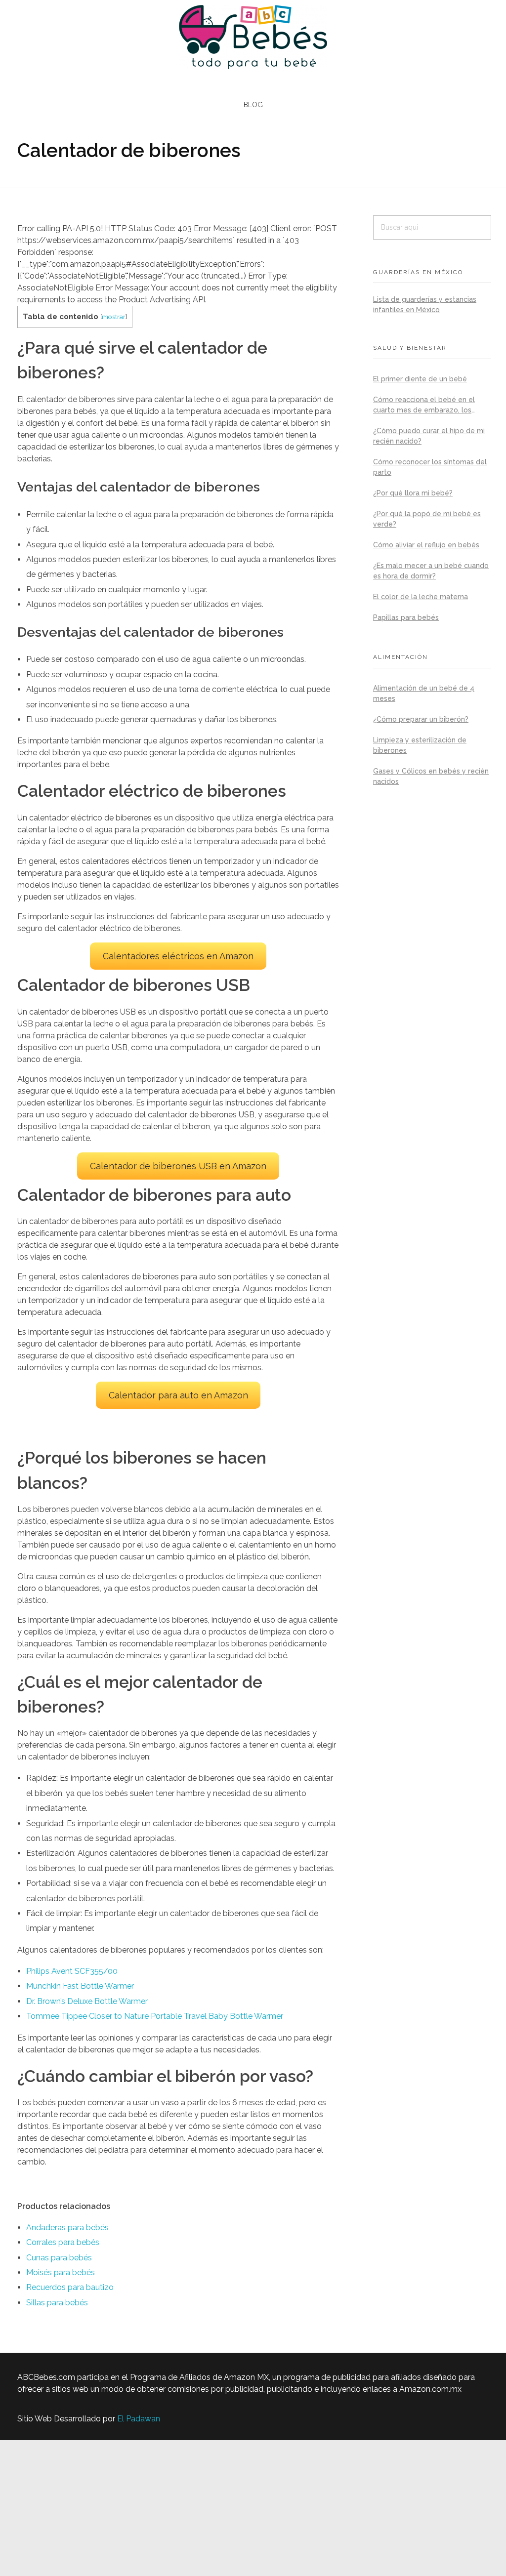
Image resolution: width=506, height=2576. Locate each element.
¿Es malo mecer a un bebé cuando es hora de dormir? (431, 571)
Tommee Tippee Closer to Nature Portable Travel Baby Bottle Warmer (155, 2016)
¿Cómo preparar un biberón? (421, 719)
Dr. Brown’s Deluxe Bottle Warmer (87, 2001)
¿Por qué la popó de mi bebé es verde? (427, 519)
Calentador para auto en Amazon (178, 1395)
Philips (39, 1971)
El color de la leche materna (421, 597)
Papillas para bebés (406, 617)
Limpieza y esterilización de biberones (420, 745)
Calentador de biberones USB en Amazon (178, 1166)
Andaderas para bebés (67, 2228)
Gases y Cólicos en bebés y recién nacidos (431, 776)
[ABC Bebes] (253, 37)
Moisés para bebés (61, 2272)
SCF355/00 (96, 1971)
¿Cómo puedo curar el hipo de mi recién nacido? (429, 436)
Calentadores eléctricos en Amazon (178, 956)
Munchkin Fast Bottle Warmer (80, 1986)
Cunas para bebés (59, 2258)
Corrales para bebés (63, 2242)
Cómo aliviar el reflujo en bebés (426, 545)
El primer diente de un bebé (420, 379)
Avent (63, 1971)
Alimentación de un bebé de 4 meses (424, 693)
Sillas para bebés (57, 2303)
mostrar (114, 317)
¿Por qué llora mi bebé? (413, 493)
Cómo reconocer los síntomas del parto (430, 467)
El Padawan (139, 2419)
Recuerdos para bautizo (70, 2287)
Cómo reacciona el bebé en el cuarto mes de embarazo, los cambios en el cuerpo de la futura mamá (430, 406)
